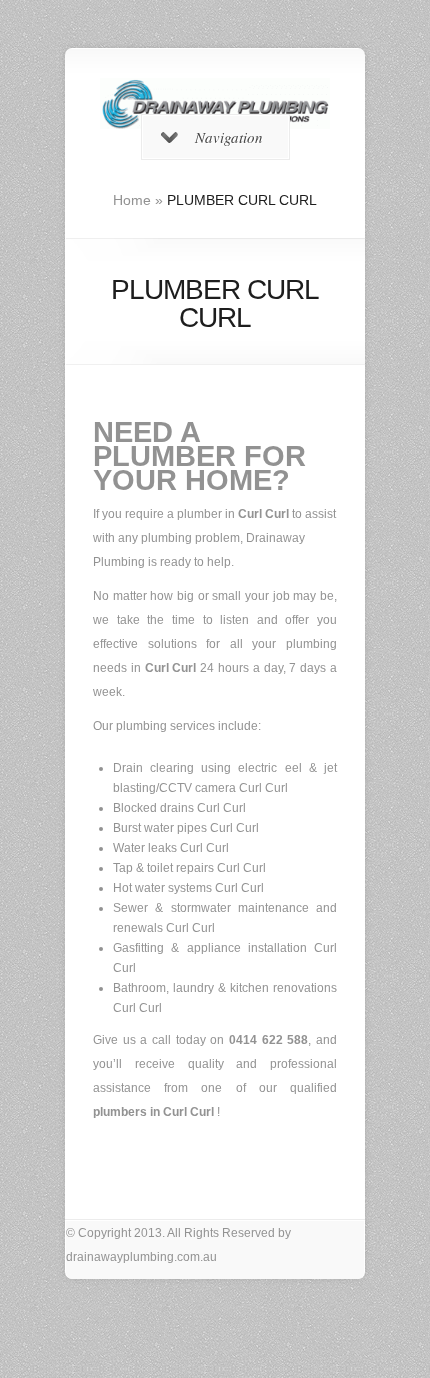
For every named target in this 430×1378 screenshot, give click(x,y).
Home (132, 200)
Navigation (229, 137)
